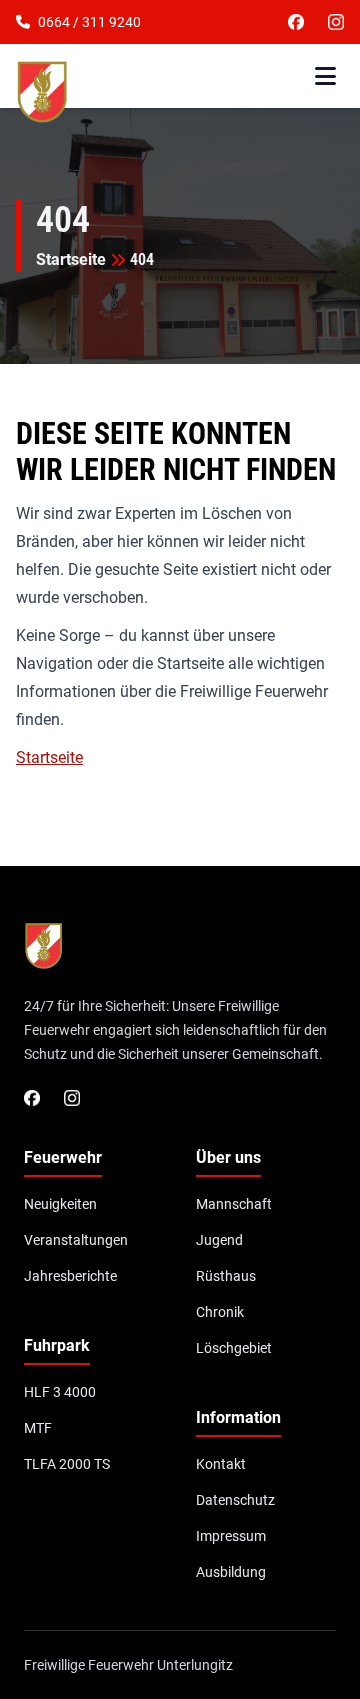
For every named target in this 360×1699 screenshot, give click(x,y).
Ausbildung (231, 1572)
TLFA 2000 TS (67, 1464)
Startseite (71, 259)
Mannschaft (234, 1204)
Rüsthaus (226, 1276)
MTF (38, 1428)
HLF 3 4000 (60, 1392)
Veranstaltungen (76, 1240)
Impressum (231, 1536)
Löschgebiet (234, 1348)
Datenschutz (235, 1500)
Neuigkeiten (60, 1204)
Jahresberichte (70, 1276)
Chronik (220, 1312)
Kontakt (221, 1464)
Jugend (219, 1240)
